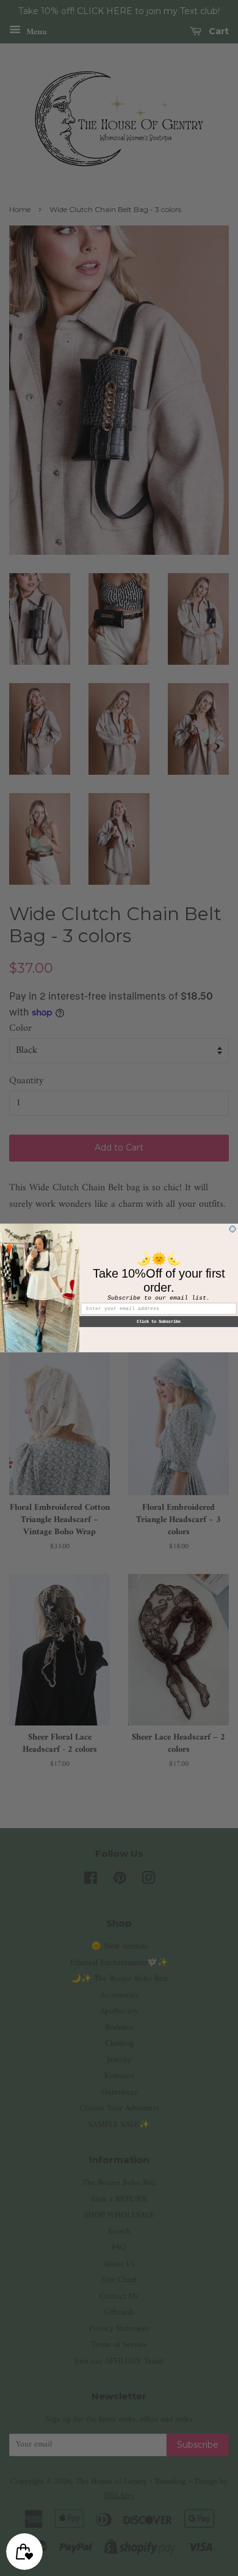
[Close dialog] (233, 1229)
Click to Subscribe (159, 1322)
